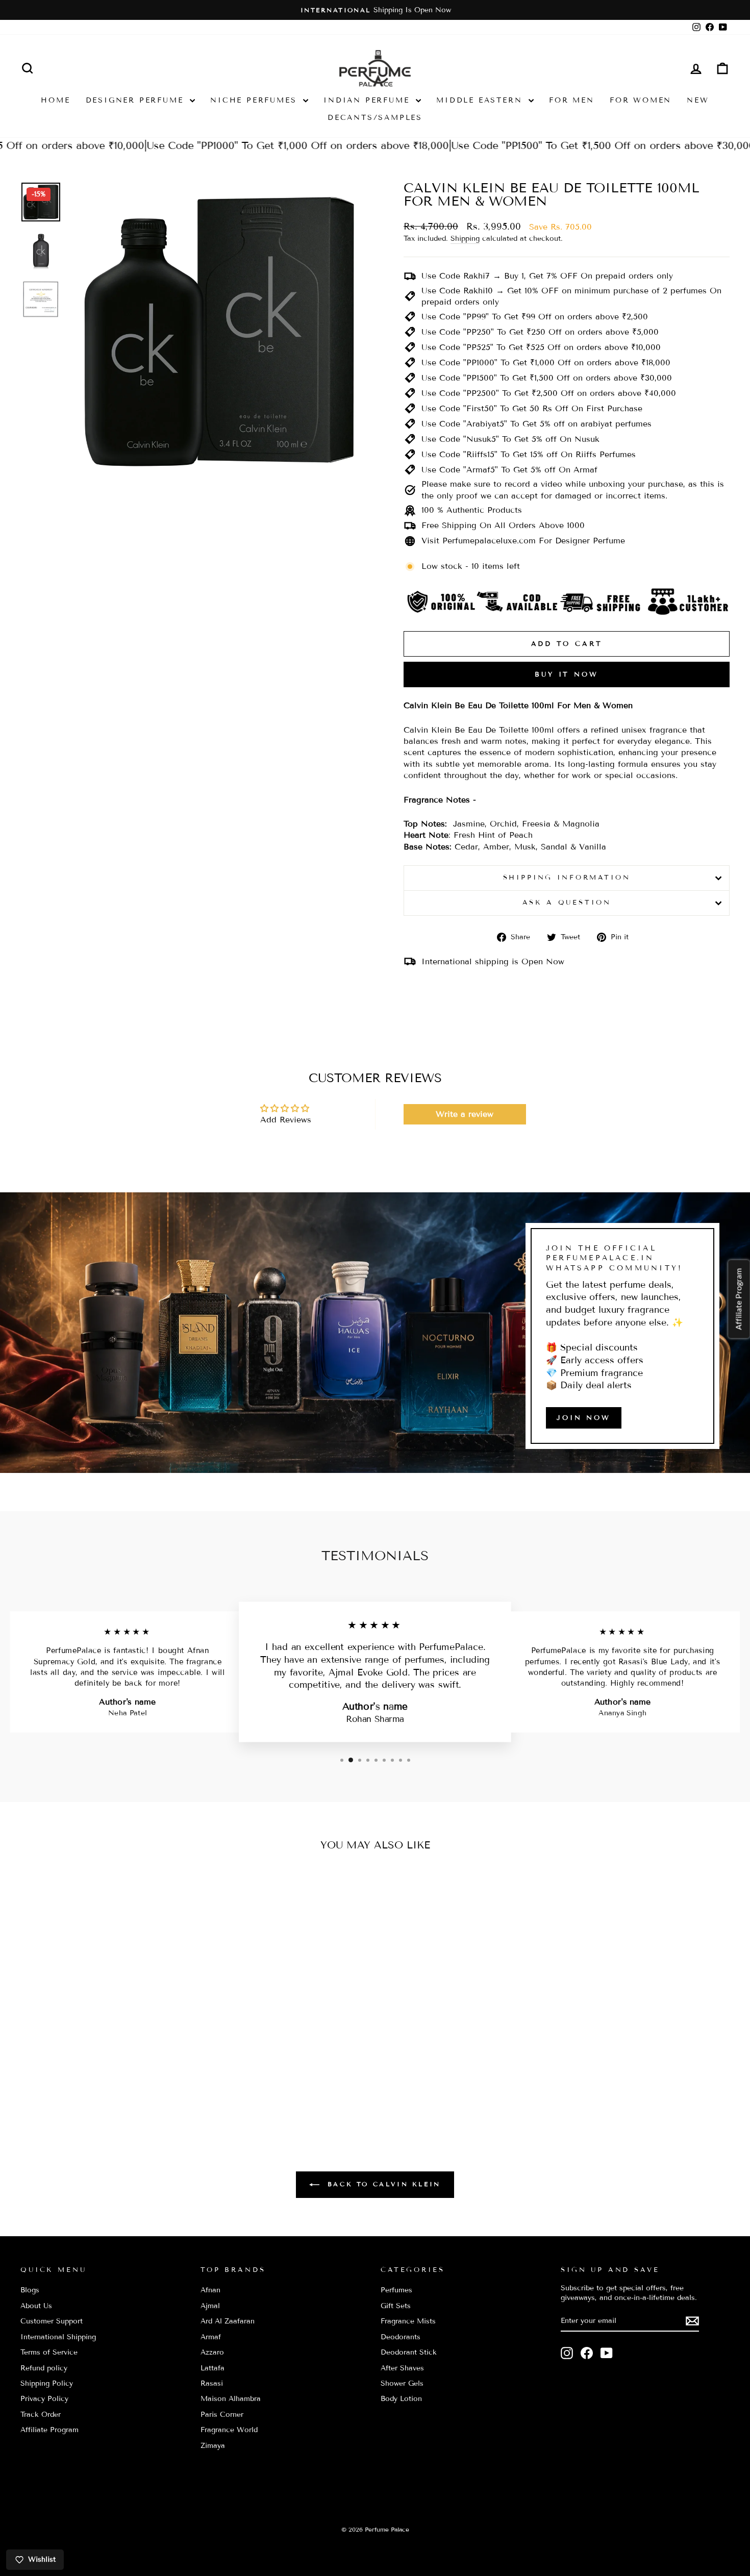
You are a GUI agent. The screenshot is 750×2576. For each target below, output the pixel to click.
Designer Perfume (137, 100)
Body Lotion (401, 2399)
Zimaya (213, 2446)
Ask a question (567, 903)
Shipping (465, 239)
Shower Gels (402, 2383)
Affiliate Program (49, 2430)
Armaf (211, 2337)
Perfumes (396, 2290)
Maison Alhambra (231, 2399)
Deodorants (401, 2337)
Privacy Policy (44, 2399)
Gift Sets (396, 2306)
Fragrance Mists (408, 2321)
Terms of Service (49, 2352)
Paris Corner (222, 2415)
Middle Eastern (481, 100)
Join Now (584, 1418)
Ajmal (210, 2306)
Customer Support (52, 2321)
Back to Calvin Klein (382, 2184)
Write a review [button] (465, 1114)
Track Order (41, 2415)
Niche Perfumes (255, 100)
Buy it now (567, 674)
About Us (36, 2306)
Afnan (210, 2290)
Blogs (30, 2290)
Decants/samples (375, 118)
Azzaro (212, 2352)
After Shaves (402, 2368)
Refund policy (44, 2368)
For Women (641, 100)
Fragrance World (229, 2430)
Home (55, 100)
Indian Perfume (368, 100)
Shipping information (567, 878)
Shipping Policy (47, 2383)
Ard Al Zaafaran (228, 2321)
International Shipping (58, 2337)
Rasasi (212, 2383)
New (698, 100)
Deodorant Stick (409, 2352)
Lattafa (212, 2368)
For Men (572, 100)
